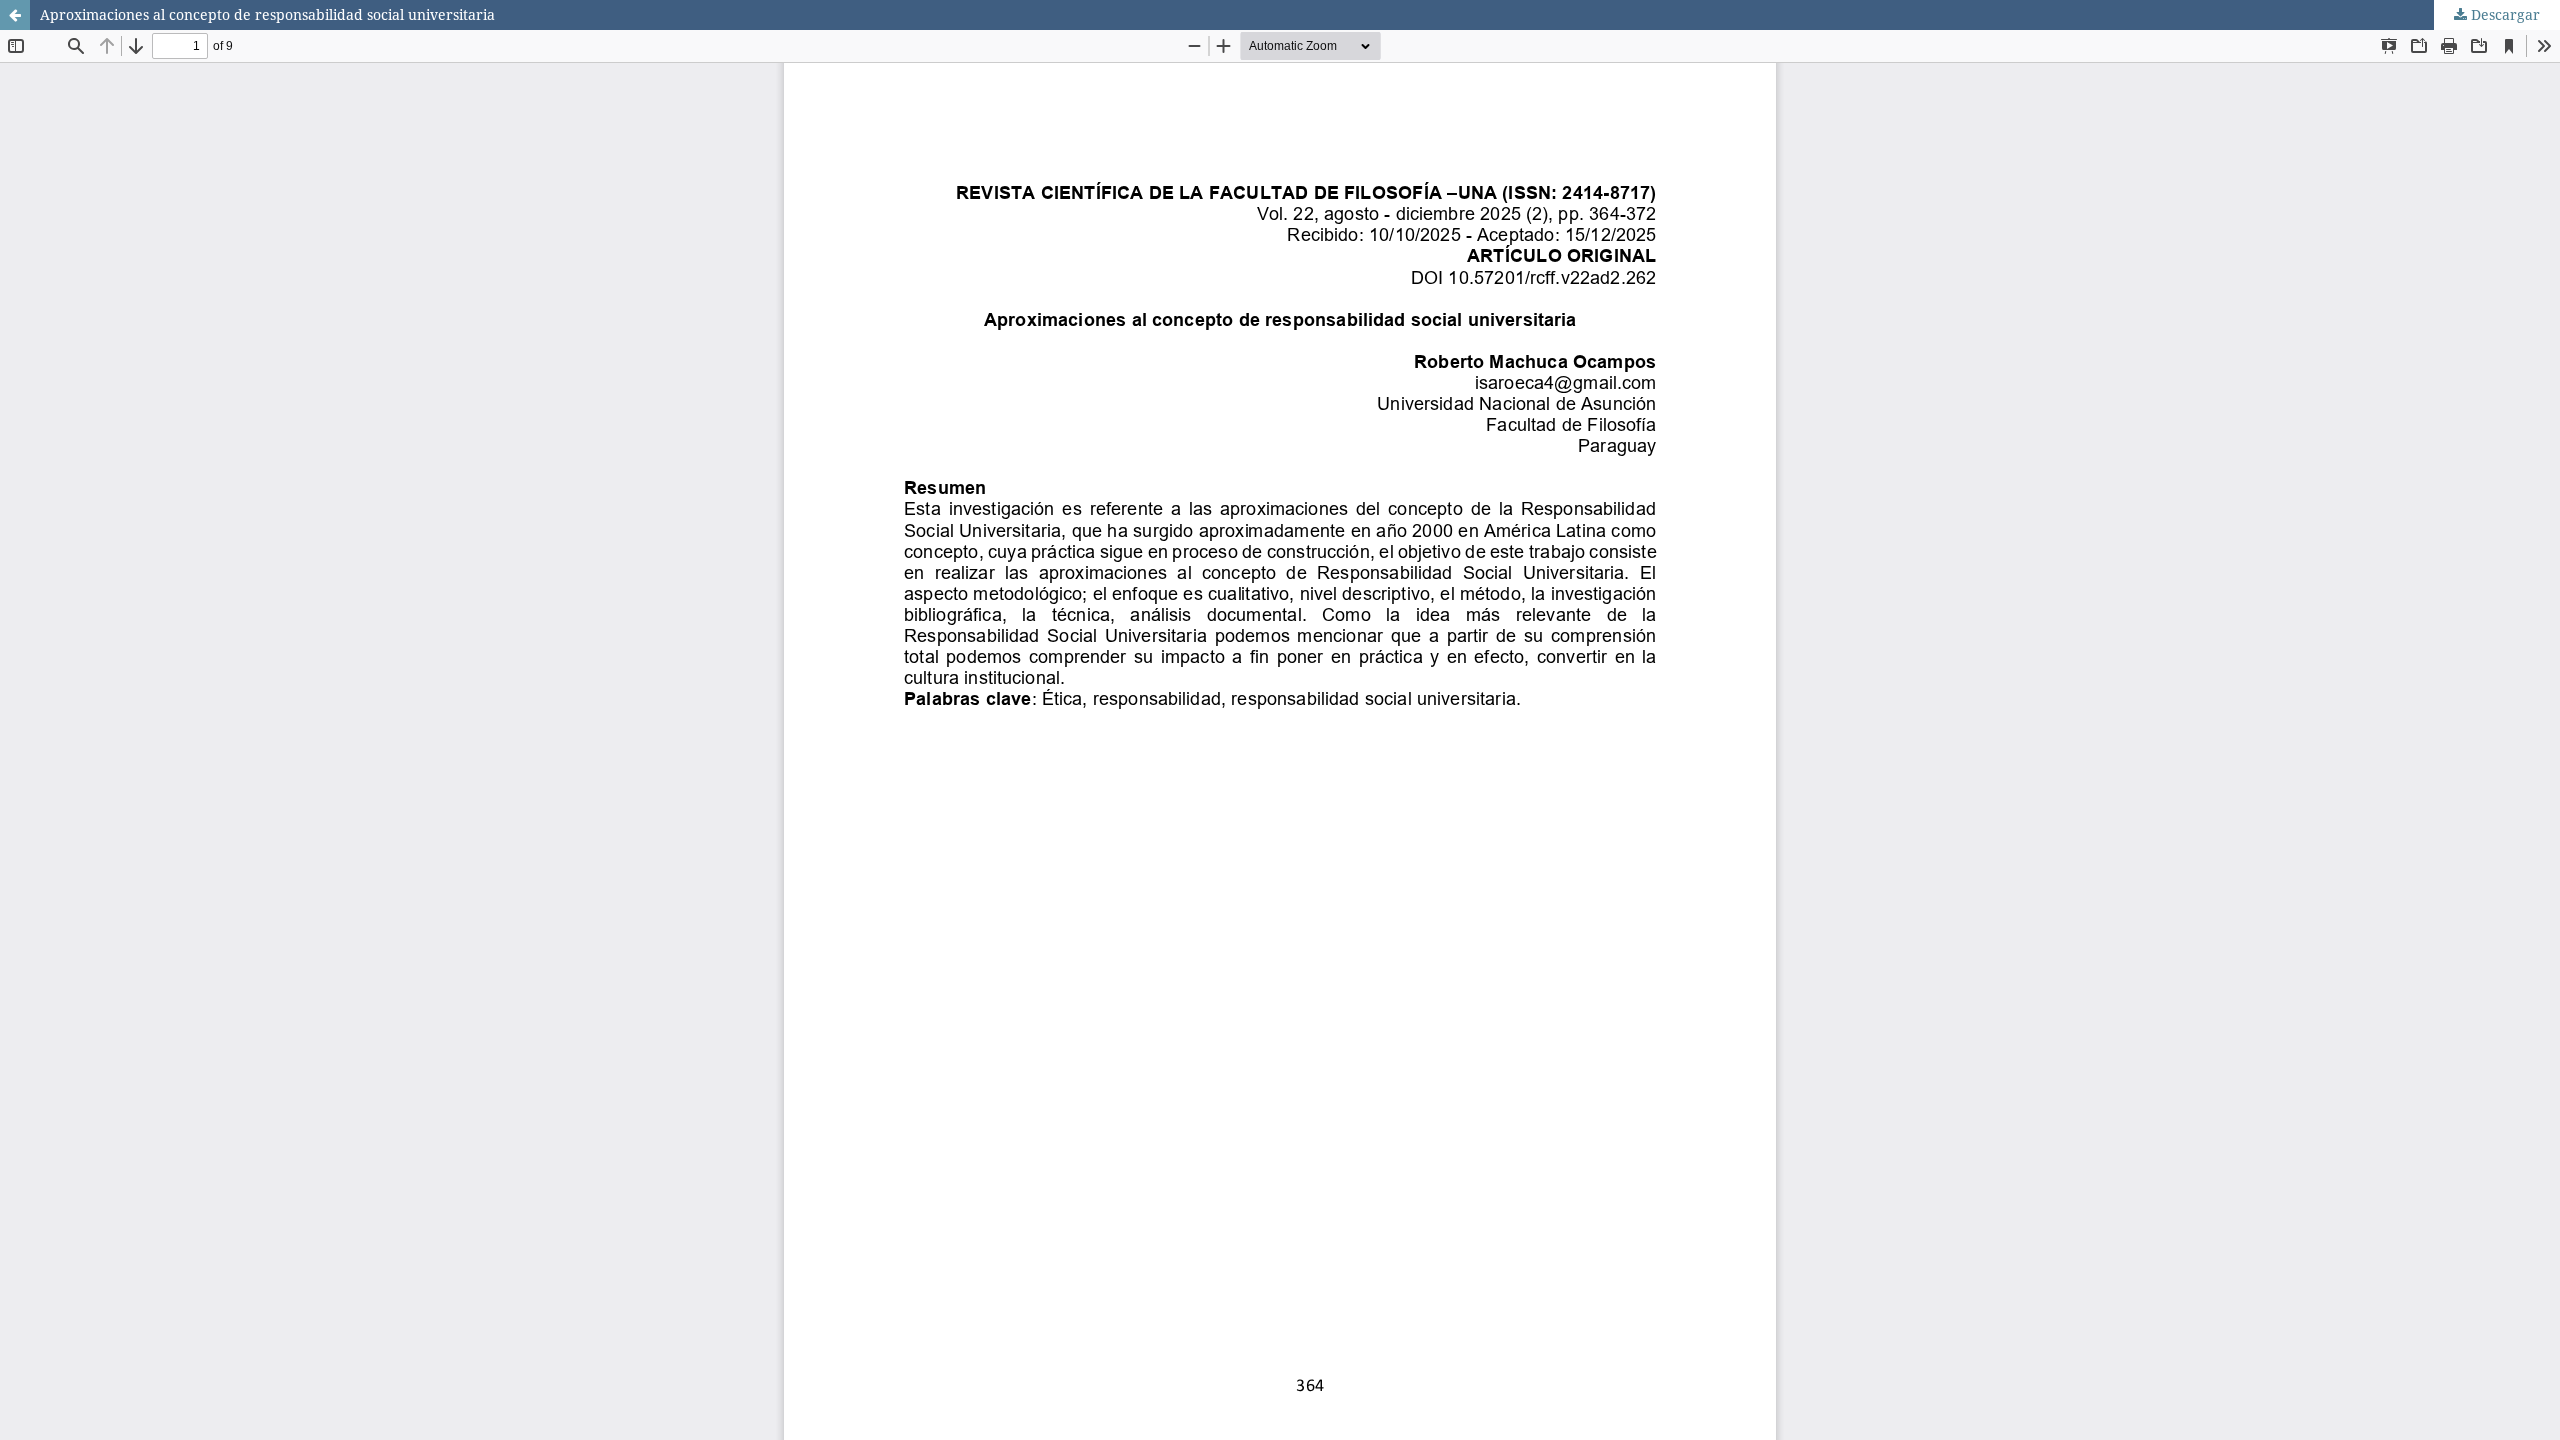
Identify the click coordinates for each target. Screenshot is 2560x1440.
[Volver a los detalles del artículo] (15, 15)
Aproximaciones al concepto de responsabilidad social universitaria (267, 14)
